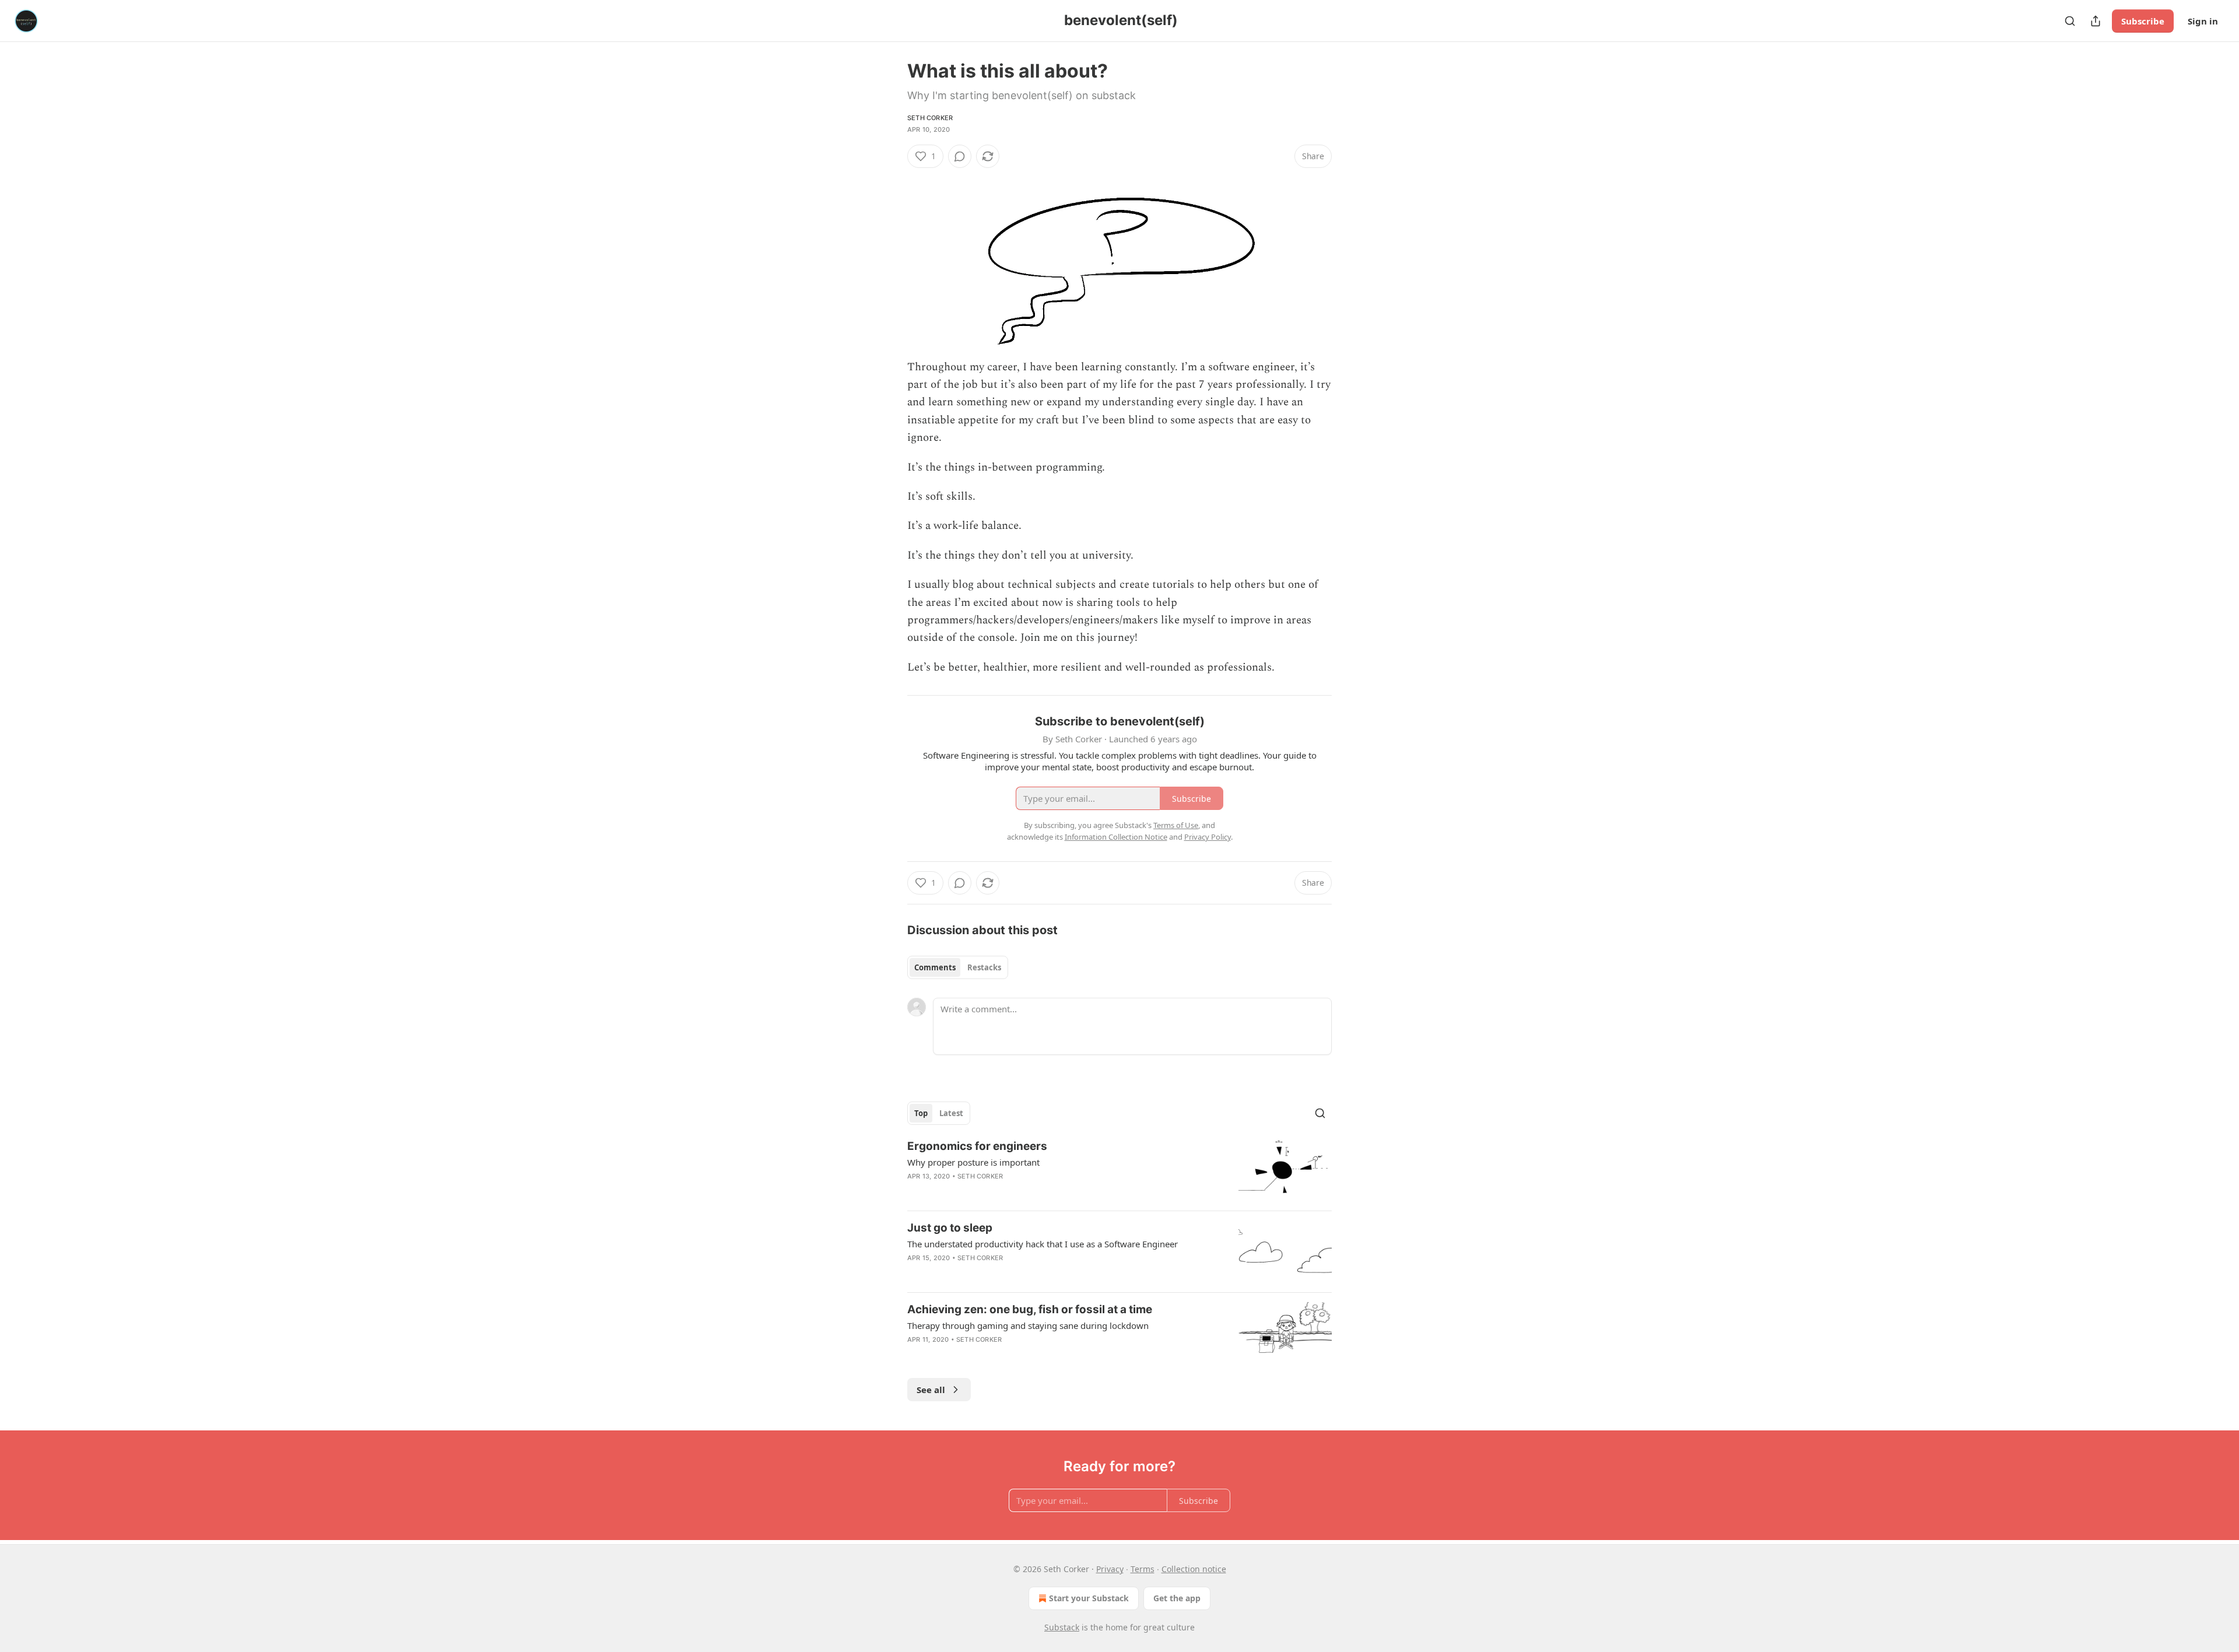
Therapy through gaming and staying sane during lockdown (1028, 1325)
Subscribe (2143, 21)
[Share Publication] (2096, 21)
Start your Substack (1089, 1598)
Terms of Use (1176, 825)
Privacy (1110, 1569)
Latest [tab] (951, 1113)
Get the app (1177, 1598)
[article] (1119, 1170)
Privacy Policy (1208, 837)
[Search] (2070, 21)
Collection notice (1194, 1569)
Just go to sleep (950, 1228)
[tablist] (958, 967)
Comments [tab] (935, 967)
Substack (1062, 1627)
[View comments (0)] (960, 156)
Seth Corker (930, 118)
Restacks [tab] (984, 967)
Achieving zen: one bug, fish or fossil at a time (1030, 1309)
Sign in (2203, 21)
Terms (1143, 1569)
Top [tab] (921, 1113)
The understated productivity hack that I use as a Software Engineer (1043, 1244)
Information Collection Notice (1116, 837)
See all (931, 1390)
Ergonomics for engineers (977, 1146)
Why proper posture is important (973, 1162)
